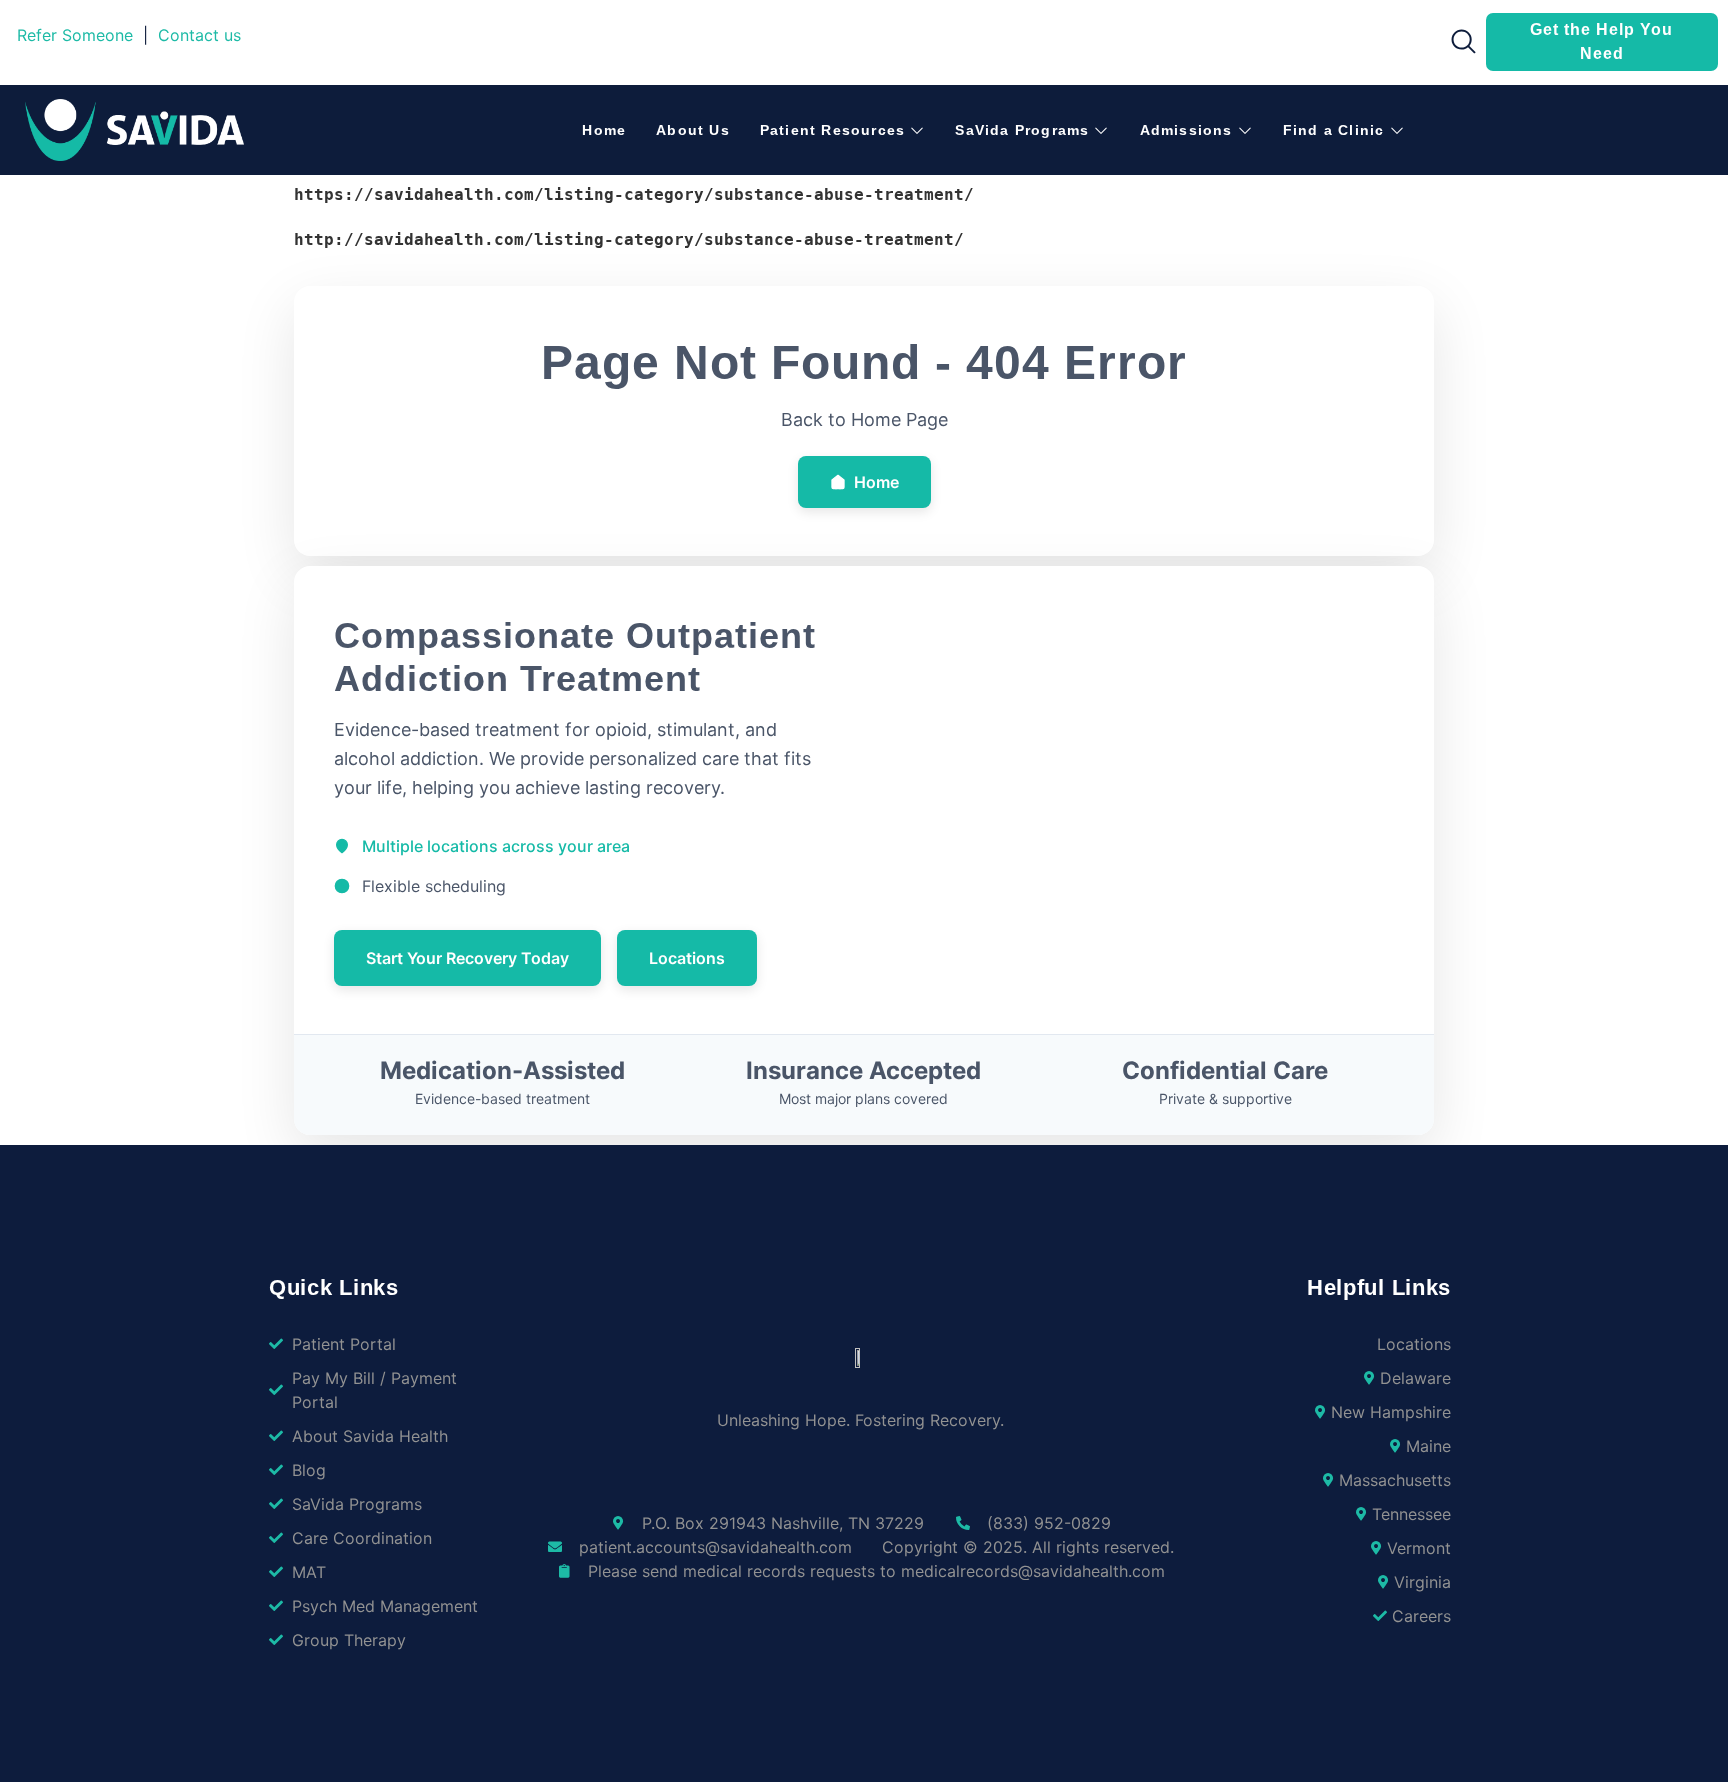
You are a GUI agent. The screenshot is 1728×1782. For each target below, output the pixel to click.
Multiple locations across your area (496, 846)
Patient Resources (832, 130)
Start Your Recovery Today (467, 958)
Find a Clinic (1334, 130)
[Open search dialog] (1457, 46)
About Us (693, 130)
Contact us (199, 35)
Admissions (1186, 130)
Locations (687, 958)
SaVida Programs (1022, 130)
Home (604, 130)
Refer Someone (75, 35)
